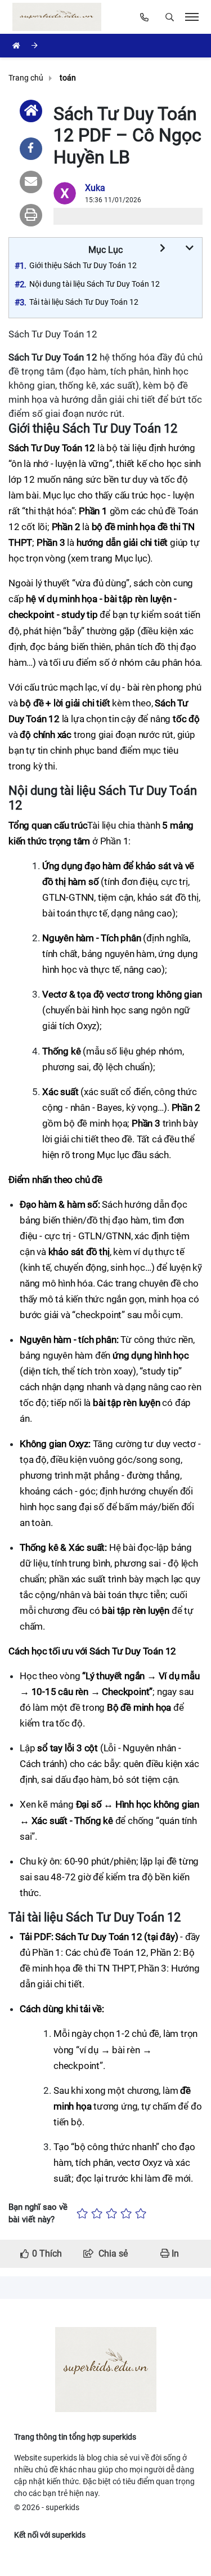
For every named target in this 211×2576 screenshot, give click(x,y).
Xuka (95, 188)
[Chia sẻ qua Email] (31, 182)
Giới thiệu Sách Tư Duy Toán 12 (83, 265)
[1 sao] (82, 2214)
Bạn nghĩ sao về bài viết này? (38, 2214)
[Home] (31, 111)
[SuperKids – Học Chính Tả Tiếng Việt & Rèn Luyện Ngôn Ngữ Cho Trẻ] (59, 17)
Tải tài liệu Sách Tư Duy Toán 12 (84, 302)
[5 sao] (141, 2214)
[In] (31, 215)
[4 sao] (126, 2214)
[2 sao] (97, 2214)
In (174, 2254)
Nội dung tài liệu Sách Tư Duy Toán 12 (95, 284)
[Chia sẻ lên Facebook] (31, 149)
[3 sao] (111, 2214)
